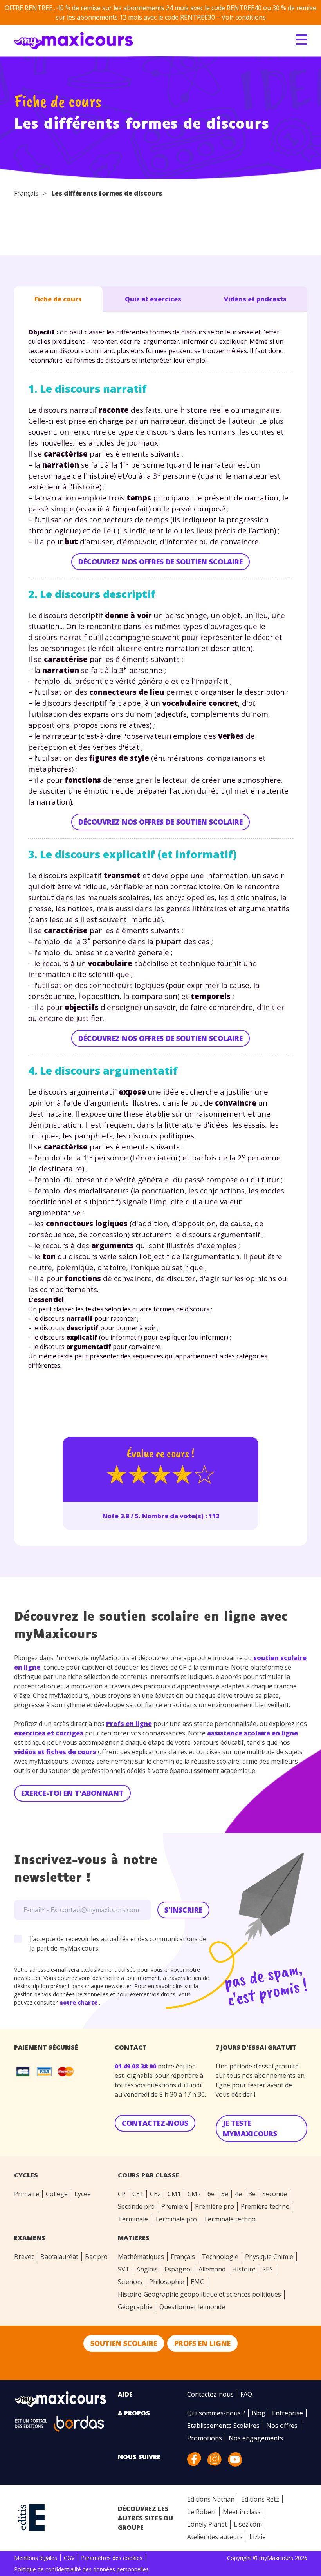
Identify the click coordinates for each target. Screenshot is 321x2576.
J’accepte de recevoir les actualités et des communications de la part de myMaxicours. (118, 1943)
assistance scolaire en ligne (252, 1733)
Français (26, 193)
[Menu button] (301, 40)
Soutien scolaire (124, 2343)
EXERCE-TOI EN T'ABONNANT (72, 1793)
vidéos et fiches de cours (55, 1752)
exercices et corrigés (49, 1733)
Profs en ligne (129, 1724)
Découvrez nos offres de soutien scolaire (160, 562)
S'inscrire (183, 1910)
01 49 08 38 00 (136, 2066)
